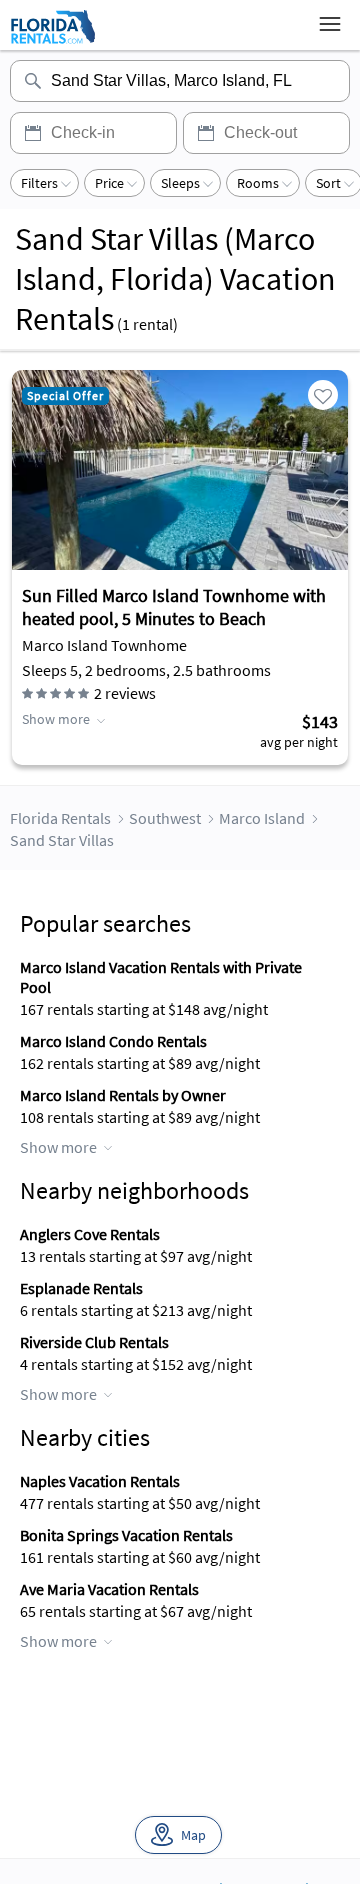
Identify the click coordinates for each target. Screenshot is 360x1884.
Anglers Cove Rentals (90, 1234)
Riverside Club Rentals (94, 1342)
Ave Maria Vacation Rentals (109, 1589)
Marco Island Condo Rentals (113, 1041)
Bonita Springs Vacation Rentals (126, 1535)
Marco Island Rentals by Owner (123, 1095)
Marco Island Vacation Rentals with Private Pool (161, 977)
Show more (56, 719)
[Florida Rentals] (52, 43)
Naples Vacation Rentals (100, 1481)
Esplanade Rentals (81, 1288)
